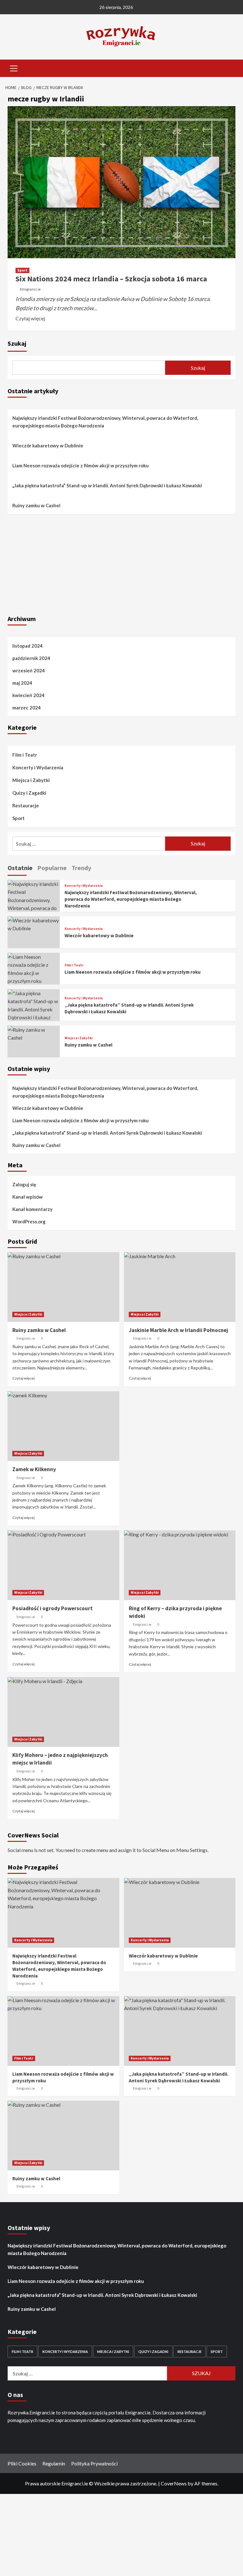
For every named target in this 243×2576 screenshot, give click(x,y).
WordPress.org (29, 1221)
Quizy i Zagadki (29, 793)
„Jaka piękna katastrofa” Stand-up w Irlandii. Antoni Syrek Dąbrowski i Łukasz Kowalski (108, 485)
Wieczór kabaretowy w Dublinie (48, 445)
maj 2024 (22, 683)
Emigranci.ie (30, 289)
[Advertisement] (121, 563)
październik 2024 (31, 658)
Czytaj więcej (30, 318)
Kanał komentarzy (32, 1209)
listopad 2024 (28, 646)
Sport (22, 270)
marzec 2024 (27, 708)
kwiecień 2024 (28, 695)
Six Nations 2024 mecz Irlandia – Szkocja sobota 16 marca (111, 279)
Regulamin (54, 2463)
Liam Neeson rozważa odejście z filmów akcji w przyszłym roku (81, 465)
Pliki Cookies (22, 2463)
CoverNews (174, 2483)
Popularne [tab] (52, 868)
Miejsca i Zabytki (31, 780)
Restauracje (26, 805)
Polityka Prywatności (94, 2463)
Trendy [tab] (81, 868)
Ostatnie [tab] (20, 868)
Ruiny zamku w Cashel (36, 505)
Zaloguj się (24, 1184)
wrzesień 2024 (29, 670)
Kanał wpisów (28, 1197)
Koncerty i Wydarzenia (38, 767)
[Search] (228, 68)
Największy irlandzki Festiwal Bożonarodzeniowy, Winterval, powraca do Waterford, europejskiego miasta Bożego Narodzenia (105, 422)
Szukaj (17, 343)
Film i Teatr (25, 755)
